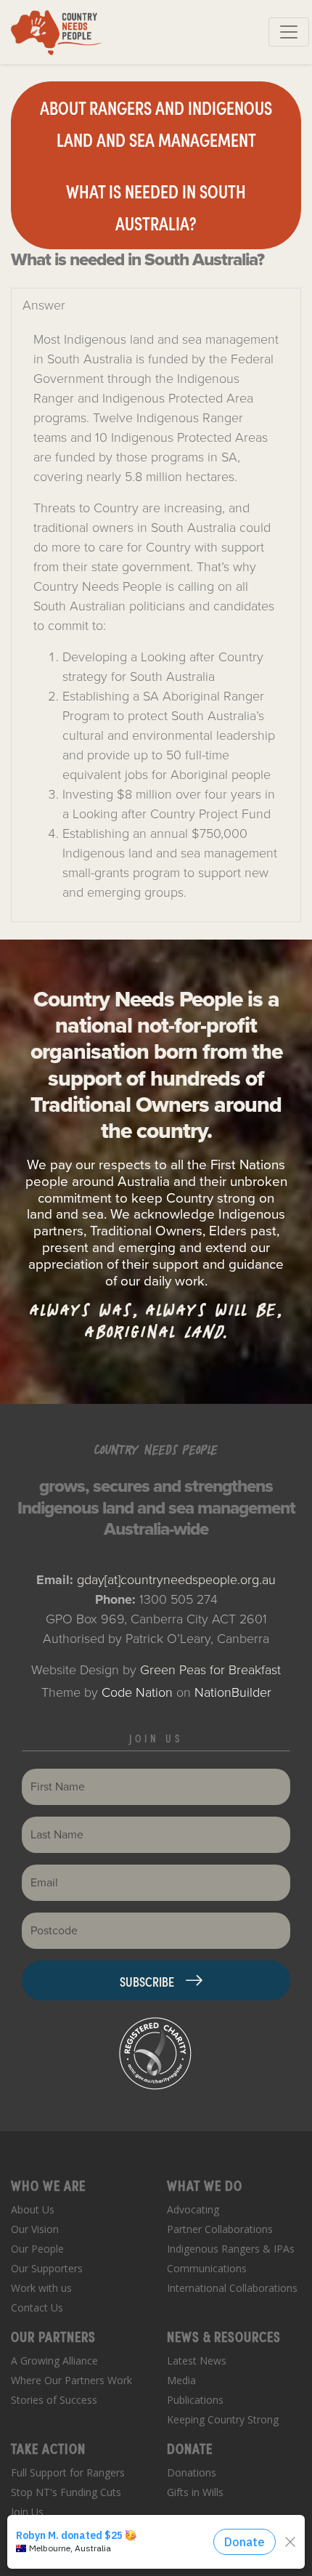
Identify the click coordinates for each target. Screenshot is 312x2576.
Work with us (41, 2288)
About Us (33, 2209)
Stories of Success (54, 2400)
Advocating (193, 2209)
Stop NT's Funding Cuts (66, 2492)
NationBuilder (233, 1692)
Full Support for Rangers (68, 2472)
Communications (207, 2268)
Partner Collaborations (220, 2229)
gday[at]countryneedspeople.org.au (176, 1580)
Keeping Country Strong (223, 2419)
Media (181, 2380)
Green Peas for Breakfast (210, 1670)
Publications (195, 2400)
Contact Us (37, 2308)
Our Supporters (47, 2268)
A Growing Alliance (54, 2361)
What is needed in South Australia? (156, 207)
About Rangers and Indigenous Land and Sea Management (156, 123)
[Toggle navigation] (289, 32)
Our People (37, 2249)
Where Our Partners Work (71, 2380)
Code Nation (137, 1692)
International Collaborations (232, 2288)
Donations (192, 2472)
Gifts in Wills (195, 2492)
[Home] (56, 32)
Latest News (197, 2361)
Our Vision (35, 2229)
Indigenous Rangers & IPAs (231, 2249)
